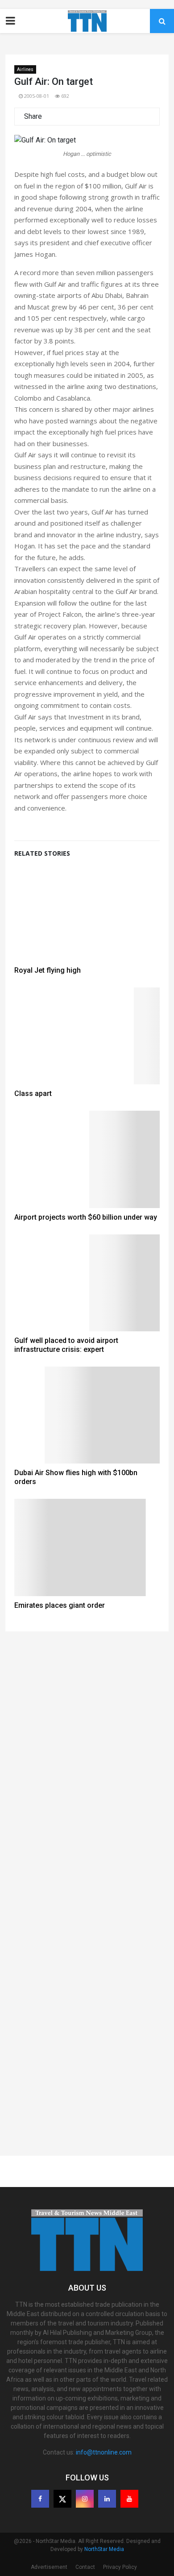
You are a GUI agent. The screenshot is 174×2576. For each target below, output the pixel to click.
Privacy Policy (120, 2567)
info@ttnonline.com (104, 2452)
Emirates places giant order (60, 1605)
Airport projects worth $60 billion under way (86, 1217)
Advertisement (49, 2567)
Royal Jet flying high (48, 970)
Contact (85, 2567)
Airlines (25, 69)
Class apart (33, 1094)
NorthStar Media (104, 2549)
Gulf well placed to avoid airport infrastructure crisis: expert (66, 1345)
